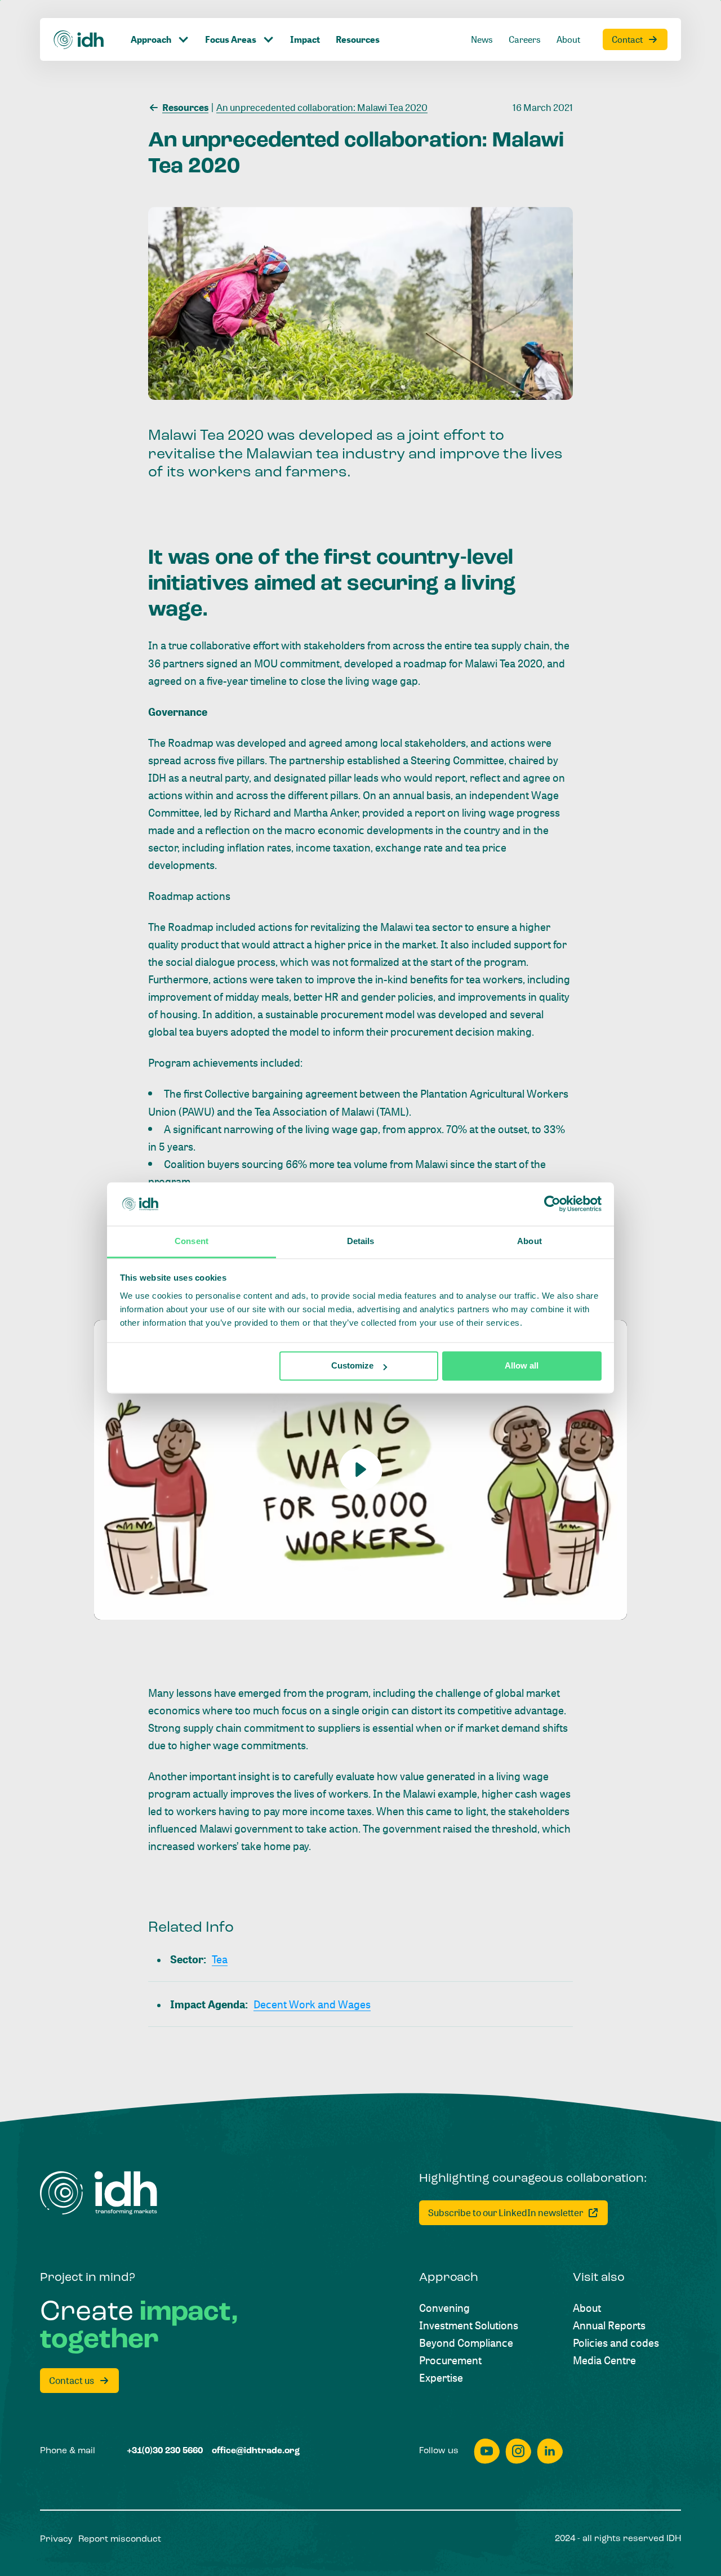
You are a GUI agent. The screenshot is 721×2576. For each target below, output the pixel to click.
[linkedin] (550, 2451)
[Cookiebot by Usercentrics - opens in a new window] (552, 1204)
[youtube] (487, 2451)
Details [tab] (361, 1241)
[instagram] (518, 2451)
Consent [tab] (192, 1241)
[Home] (79, 40)
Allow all (522, 1366)
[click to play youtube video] (360, 1467)
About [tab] (529, 1241)
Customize (352, 1366)
